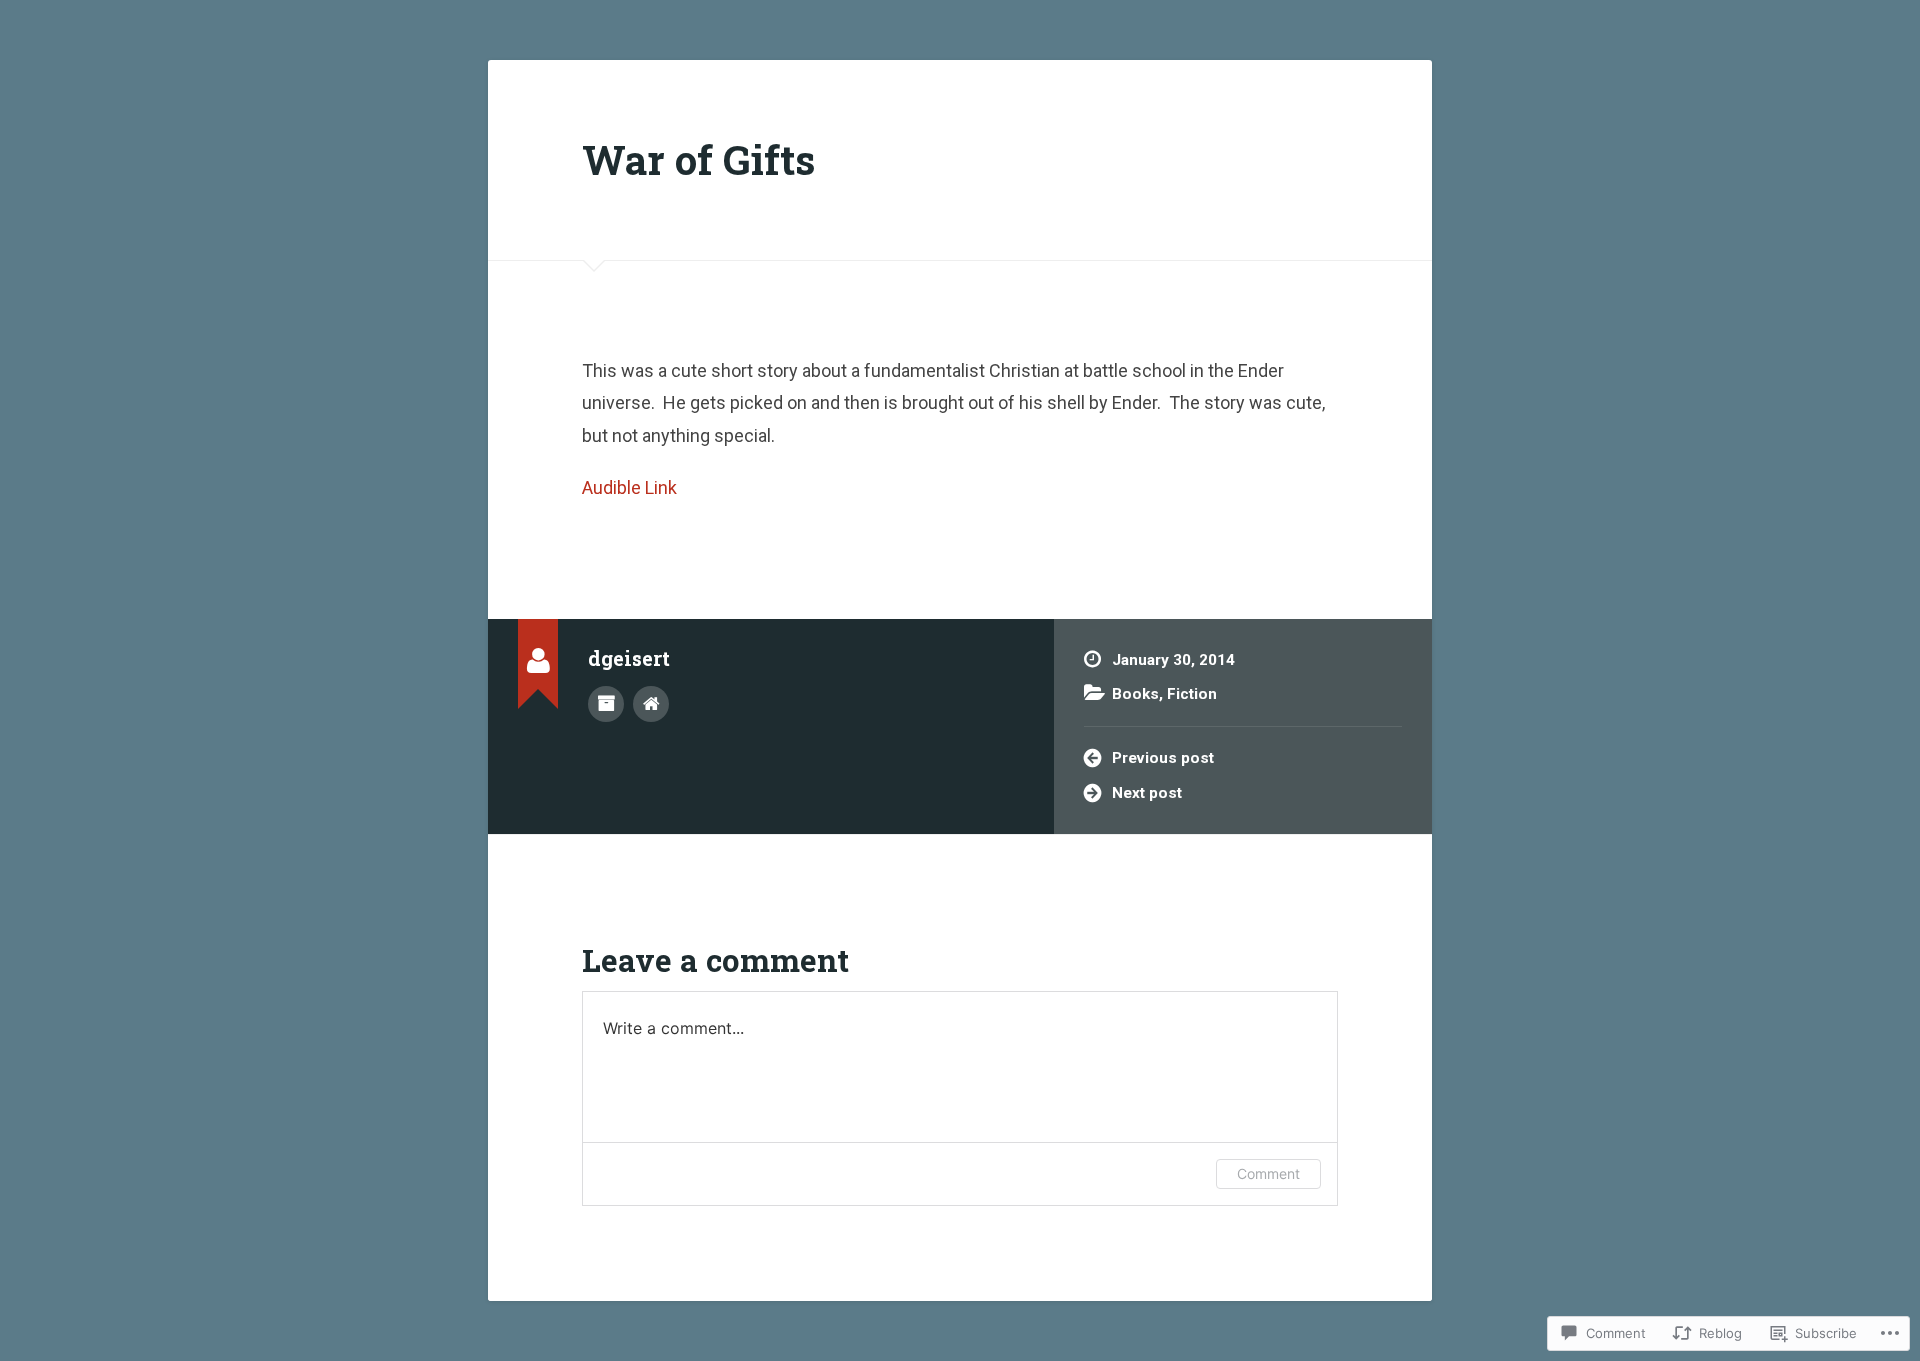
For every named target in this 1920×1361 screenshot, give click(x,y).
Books (1135, 694)
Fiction (1192, 694)
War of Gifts (698, 159)
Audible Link (629, 487)
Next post (1147, 793)
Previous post (1163, 758)
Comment (1268, 1173)
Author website (651, 704)
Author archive (606, 704)
